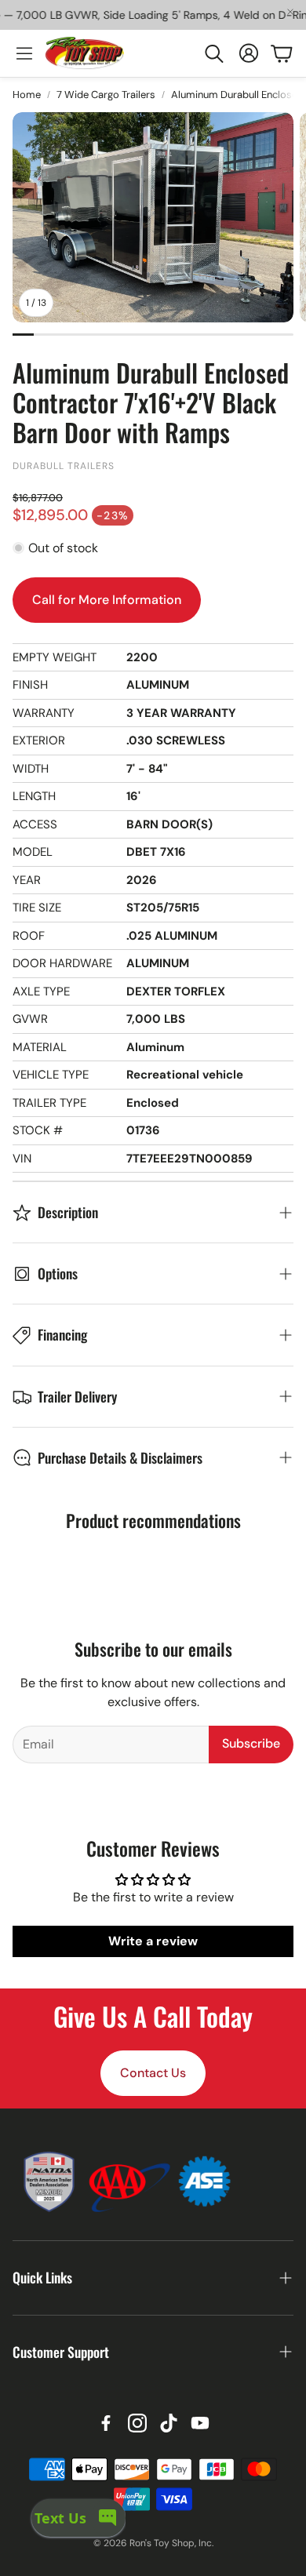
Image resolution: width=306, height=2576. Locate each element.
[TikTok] (169, 2423)
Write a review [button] (153, 1941)
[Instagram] (137, 2423)
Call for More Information (107, 600)
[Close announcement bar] (290, 12)
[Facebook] (106, 2423)
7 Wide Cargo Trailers (106, 95)
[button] (213, 53)
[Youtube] (200, 2423)
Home (27, 95)
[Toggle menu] (24, 53)
